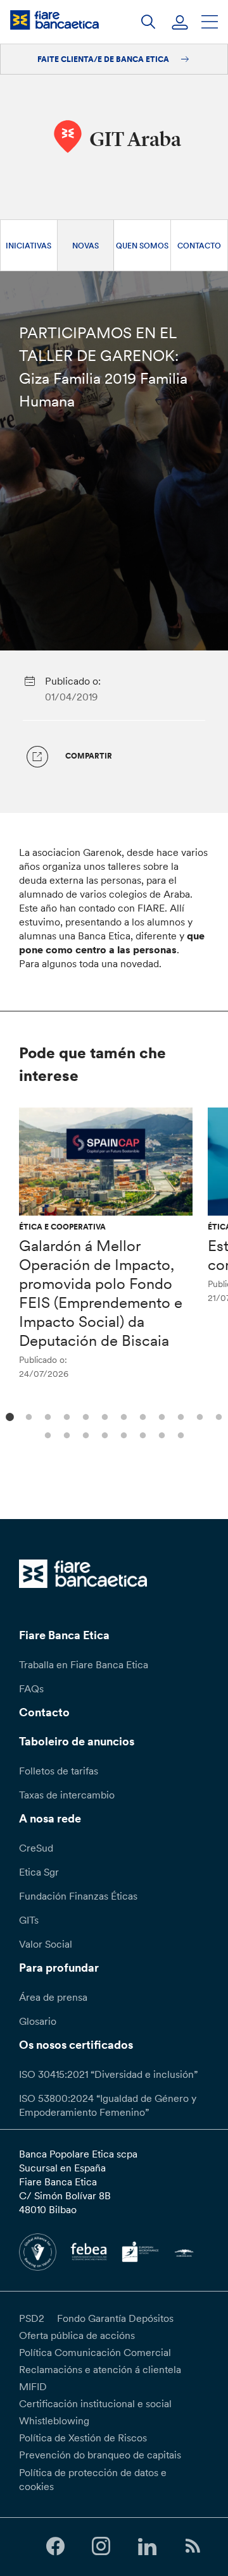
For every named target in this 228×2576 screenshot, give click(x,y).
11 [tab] (198, 1416)
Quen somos (142, 246)
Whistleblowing (54, 2420)
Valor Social (46, 1944)
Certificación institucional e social (95, 2403)
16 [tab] (103, 1434)
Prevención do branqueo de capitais (100, 2455)
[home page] (54, 20)
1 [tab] (8, 1416)
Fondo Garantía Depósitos (115, 2318)
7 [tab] (122, 1416)
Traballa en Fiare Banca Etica (84, 1664)
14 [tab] (65, 1434)
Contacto (199, 246)
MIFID (33, 2386)
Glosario (38, 2021)
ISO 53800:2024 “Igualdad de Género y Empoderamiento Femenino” (108, 2105)
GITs (29, 1920)
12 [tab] (217, 1416)
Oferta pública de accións (77, 2335)
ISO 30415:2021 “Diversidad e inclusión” (108, 2074)
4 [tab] (65, 1416)
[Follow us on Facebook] (55, 2547)
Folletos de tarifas (59, 1771)
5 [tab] (84, 1416)
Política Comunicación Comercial (95, 2352)
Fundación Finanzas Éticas (78, 1896)
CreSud (36, 1848)
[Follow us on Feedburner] (193, 2547)
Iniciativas (28, 246)
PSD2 (32, 2318)
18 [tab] (141, 1434)
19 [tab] (160, 1434)
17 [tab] (122, 1434)
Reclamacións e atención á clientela (100, 2369)
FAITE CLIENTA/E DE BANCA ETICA (104, 59)
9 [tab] (160, 1416)
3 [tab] (46, 1416)
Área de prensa (53, 1997)
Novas (85, 246)
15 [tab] (84, 1434)
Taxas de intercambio (67, 1795)
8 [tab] (141, 1416)
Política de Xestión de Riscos (83, 2438)
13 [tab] (46, 1434)
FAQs (31, 1688)
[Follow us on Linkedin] (147, 2547)
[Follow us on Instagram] (101, 2547)
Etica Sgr (39, 1872)
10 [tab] (179, 1416)
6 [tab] (103, 1416)
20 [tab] (179, 1434)
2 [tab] (27, 1416)
